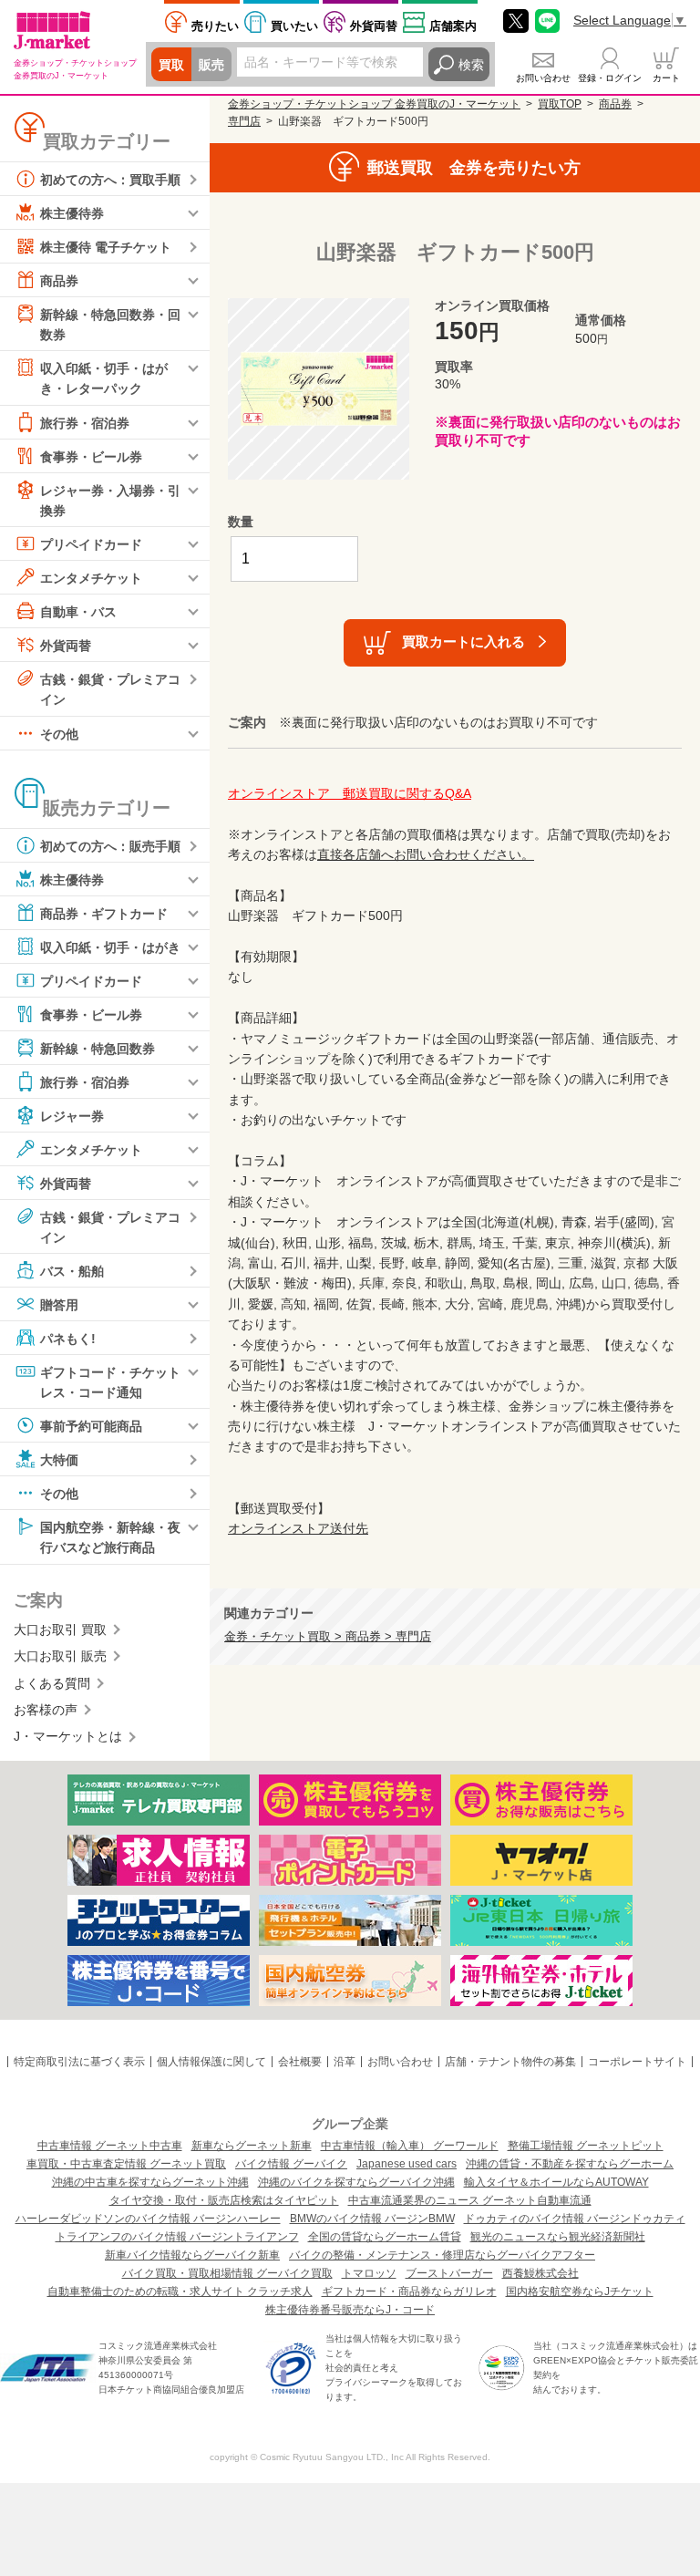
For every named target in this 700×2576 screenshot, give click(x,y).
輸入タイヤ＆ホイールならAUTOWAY (556, 2182)
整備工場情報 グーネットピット (586, 2146)
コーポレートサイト (637, 2062)
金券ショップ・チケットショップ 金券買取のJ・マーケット (374, 104)
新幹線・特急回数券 (98, 1048)
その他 (59, 733)
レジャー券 (72, 1115)
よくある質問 (52, 1683)
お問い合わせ (543, 78)
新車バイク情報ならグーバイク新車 (192, 2255)
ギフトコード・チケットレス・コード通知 (110, 1382)
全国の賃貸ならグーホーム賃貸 (385, 2237)
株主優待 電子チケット (106, 247)
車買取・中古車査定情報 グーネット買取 (126, 2164)
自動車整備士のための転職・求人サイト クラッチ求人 (180, 2292)
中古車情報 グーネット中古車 (110, 2146)
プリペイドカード (91, 544)
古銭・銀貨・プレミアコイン (110, 689)
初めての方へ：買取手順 (110, 180)
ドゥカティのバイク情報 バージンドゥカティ (575, 2219)
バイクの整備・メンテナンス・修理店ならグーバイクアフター (442, 2255)
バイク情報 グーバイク (291, 2164)
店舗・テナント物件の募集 (510, 2062)
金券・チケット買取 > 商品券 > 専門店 (328, 1637)
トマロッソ (369, 2273)
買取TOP (560, 104)
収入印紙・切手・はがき (110, 947)
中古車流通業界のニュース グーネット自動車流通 (470, 2200)
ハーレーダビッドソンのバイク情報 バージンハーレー (148, 2219)
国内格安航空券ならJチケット (580, 2292)
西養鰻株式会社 (540, 2273)
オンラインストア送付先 (298, 1528)
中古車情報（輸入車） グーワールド (410, 2146)
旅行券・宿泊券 (85, 422)
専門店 (244, 121)
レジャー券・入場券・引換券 (110, 500)
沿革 (345, 2062)
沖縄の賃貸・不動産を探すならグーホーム (570, 2164)
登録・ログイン (610, 78)
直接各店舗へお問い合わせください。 (426, 854)
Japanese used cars (407, 2164)
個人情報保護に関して (211, 2062)
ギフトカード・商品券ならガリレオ (409, 2292)
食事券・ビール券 (91, 456)
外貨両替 (374, 26)
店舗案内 (453, 26)
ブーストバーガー (449, 2273)
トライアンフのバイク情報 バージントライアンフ (177, 2237)
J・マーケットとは (68, 1736)
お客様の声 (46, 1710)
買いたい (294, 26)
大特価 (59, 1460)
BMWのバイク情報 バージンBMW (372, 2219)
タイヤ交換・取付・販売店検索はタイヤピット (224, 2200)
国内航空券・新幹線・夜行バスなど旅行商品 (110, 1537)
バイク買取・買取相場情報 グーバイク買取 (227, 2273)
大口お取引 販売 (60, 1656)
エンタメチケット (91, 578)
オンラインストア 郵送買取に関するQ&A (350, 793)
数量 (241, 522)
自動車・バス (78, 612)
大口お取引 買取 (60, 1629)
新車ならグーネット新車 (252, 2146)
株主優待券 (72, 213)
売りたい (215, 26)
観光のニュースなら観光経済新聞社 (558, 2237)
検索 (471, 65)
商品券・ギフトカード (104, 913)
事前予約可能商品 (91, 1426)
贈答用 (59, 1305)
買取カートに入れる (463, 641)
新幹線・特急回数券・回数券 (110, 325)
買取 (171, 65)
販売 (211, 65)
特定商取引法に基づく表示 (79, 2062)
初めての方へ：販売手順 (110, 845)
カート (666, 78)
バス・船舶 (72, 1271)
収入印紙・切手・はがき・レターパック (104, 378)
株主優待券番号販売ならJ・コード (350, 2310)
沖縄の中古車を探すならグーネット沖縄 (150, 2182)
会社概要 (300, 2062)
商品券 (59, 281)
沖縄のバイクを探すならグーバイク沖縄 (356, 2182)
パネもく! (68, 1339)
